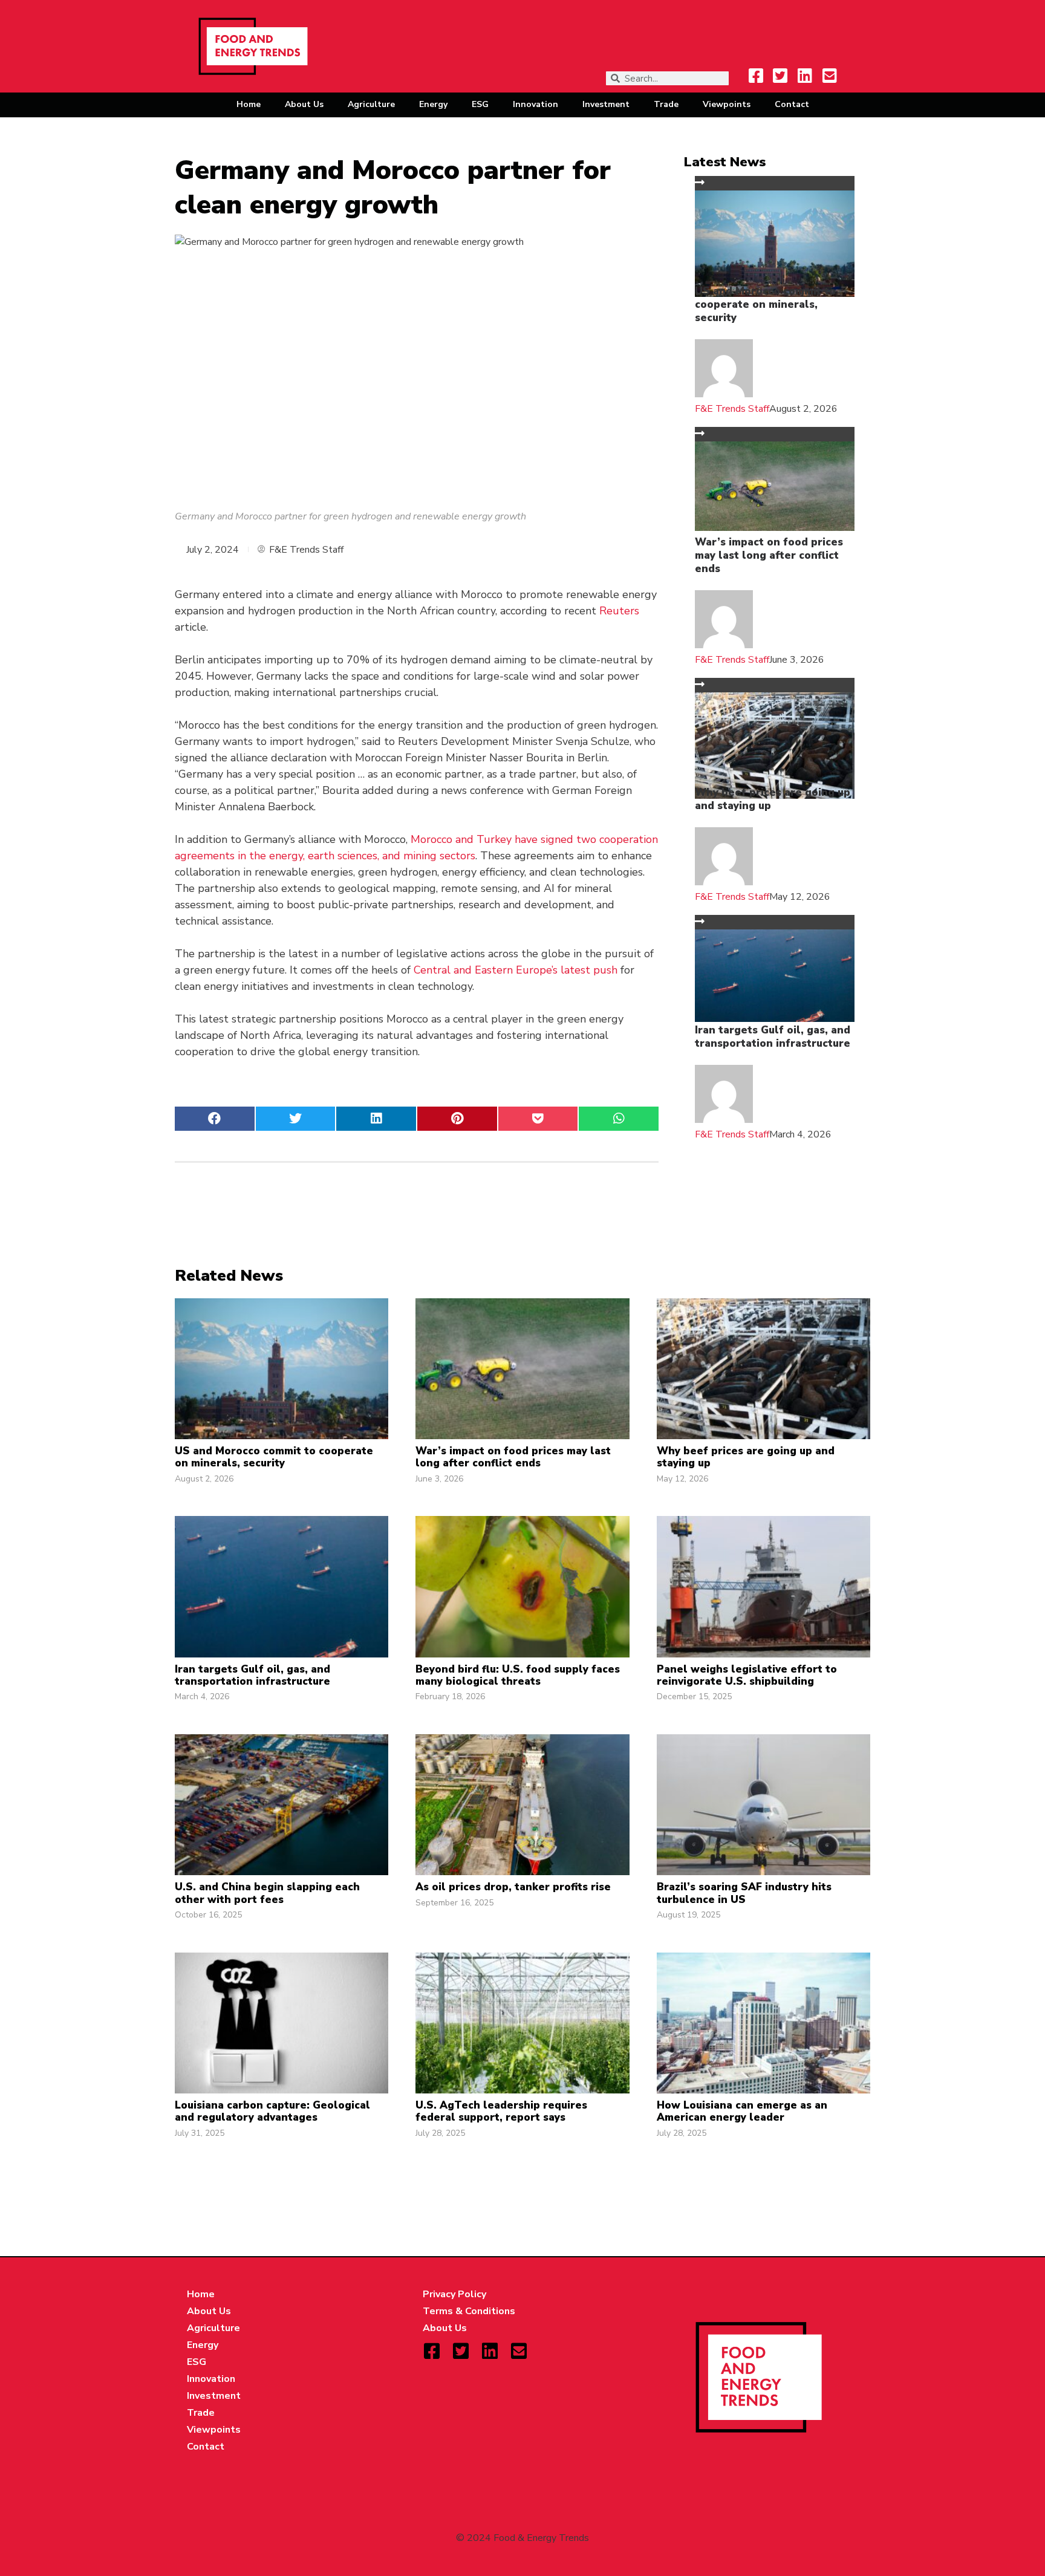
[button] (215, 1119)
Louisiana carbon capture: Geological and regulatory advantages (272, 2111)
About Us (304, 104)
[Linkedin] (805, 76)
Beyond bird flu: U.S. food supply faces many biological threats (518, 1675)
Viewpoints (727, 104)
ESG (480, 104)
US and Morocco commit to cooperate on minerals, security (765, 304)
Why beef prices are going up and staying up (773, 799)
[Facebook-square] (756, 76)
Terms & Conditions (469, 2311)
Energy (433, 104)
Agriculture (371, 104)
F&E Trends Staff (732, 409)
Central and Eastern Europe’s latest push (516, 970)
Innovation (536, 104)
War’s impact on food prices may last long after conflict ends (769, 555)
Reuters (619, 611)
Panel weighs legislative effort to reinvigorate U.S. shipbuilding (747, 1675)
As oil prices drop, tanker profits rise (513, 1887)
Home (249, 104)
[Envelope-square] (830, 76)
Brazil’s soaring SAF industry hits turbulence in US (744, 1893)
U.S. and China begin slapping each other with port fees (267, 1893)
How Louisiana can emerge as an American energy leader (742, 2111)
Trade (666, 104)
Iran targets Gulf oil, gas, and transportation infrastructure (773, 1037)
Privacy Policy (454, 2294)
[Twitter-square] (780, 76)
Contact (792, 104)
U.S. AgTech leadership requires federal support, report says (501, 2111)
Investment (606, 104)
